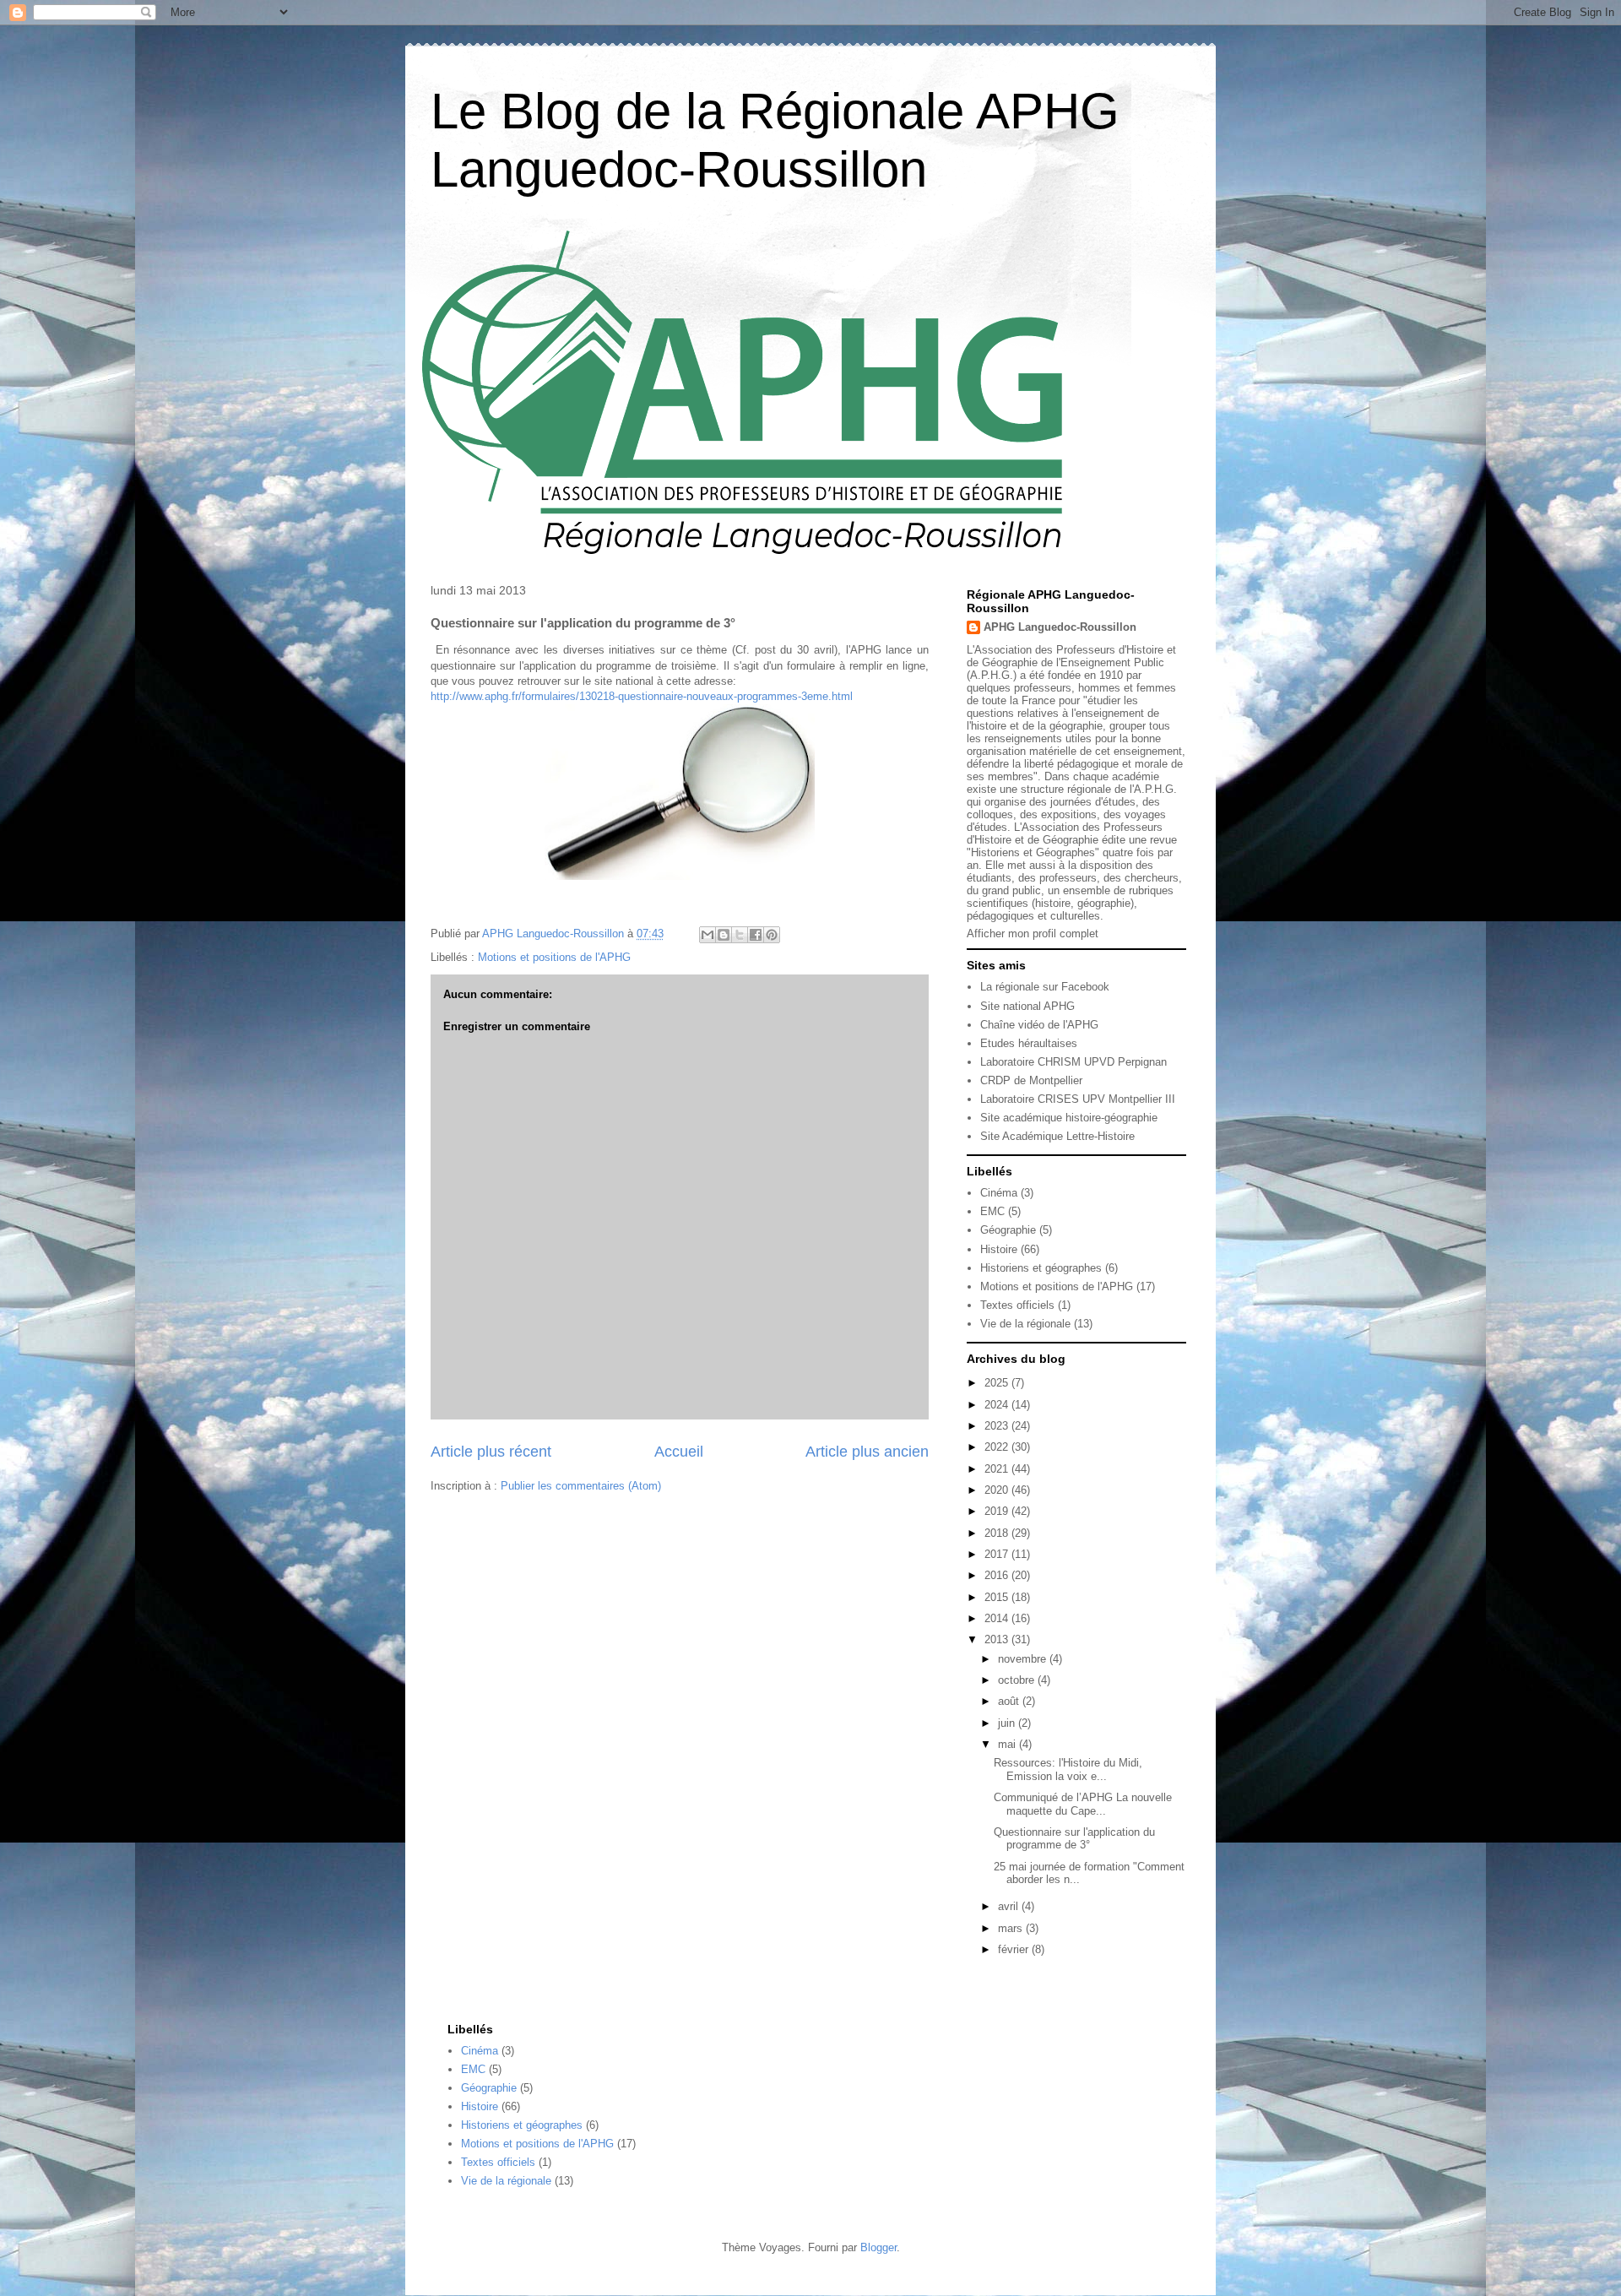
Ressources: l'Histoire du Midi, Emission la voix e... (1068, 1769)
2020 (998, 1490)
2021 (998, 1469)
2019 (998, 1511)
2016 (998, 1575)
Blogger (878, 2247)
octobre (1018, 1680)
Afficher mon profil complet (1033, 934)
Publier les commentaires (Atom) (581, 1486)
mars (1012, 1928)
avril (1010, 1906)
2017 (998, 1554)
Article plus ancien (867, 1452)
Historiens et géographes (1041, 1268)
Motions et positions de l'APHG (554, 957)
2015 (998, 1597)
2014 (998, 1618)
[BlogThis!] (724, 935)
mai (1008, 1744)
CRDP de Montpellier (1031, 1080)
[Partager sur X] (740, 935)
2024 (998, 1405)
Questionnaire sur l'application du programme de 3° (1074, 1839)
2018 (998, 1533)
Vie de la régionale (1025, 1324)
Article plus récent (491, 1452)
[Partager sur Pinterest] (772, 935)
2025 (998, 1383)
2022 (998, 1447)
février (1015, 1949)
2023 (998, 1426)
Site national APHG (1027, 1006)
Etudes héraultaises (1029, 1043)
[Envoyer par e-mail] (707, 935)
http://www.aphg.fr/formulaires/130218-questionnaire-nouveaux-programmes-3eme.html (642, 696)
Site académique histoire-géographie (1069, 1118)
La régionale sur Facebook (1045, 987)
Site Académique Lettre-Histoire (1057, 1136)
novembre (1024, 1659)
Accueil (679, 1452)
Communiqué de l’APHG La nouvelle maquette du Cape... (1083, 1804)
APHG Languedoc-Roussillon (1060, 627)
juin (1008, 1723)
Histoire (999, 1249)
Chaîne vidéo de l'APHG (1039, 1025)
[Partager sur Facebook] (756, 935)
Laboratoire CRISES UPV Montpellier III (1078, 1099)
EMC (992, 1211)
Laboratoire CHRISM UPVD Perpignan (1073, 1062)
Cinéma (999, 1193)
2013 (998, 1639)
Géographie (1008, 1230)
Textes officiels (1017, 1305)
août (1010, 1701)
